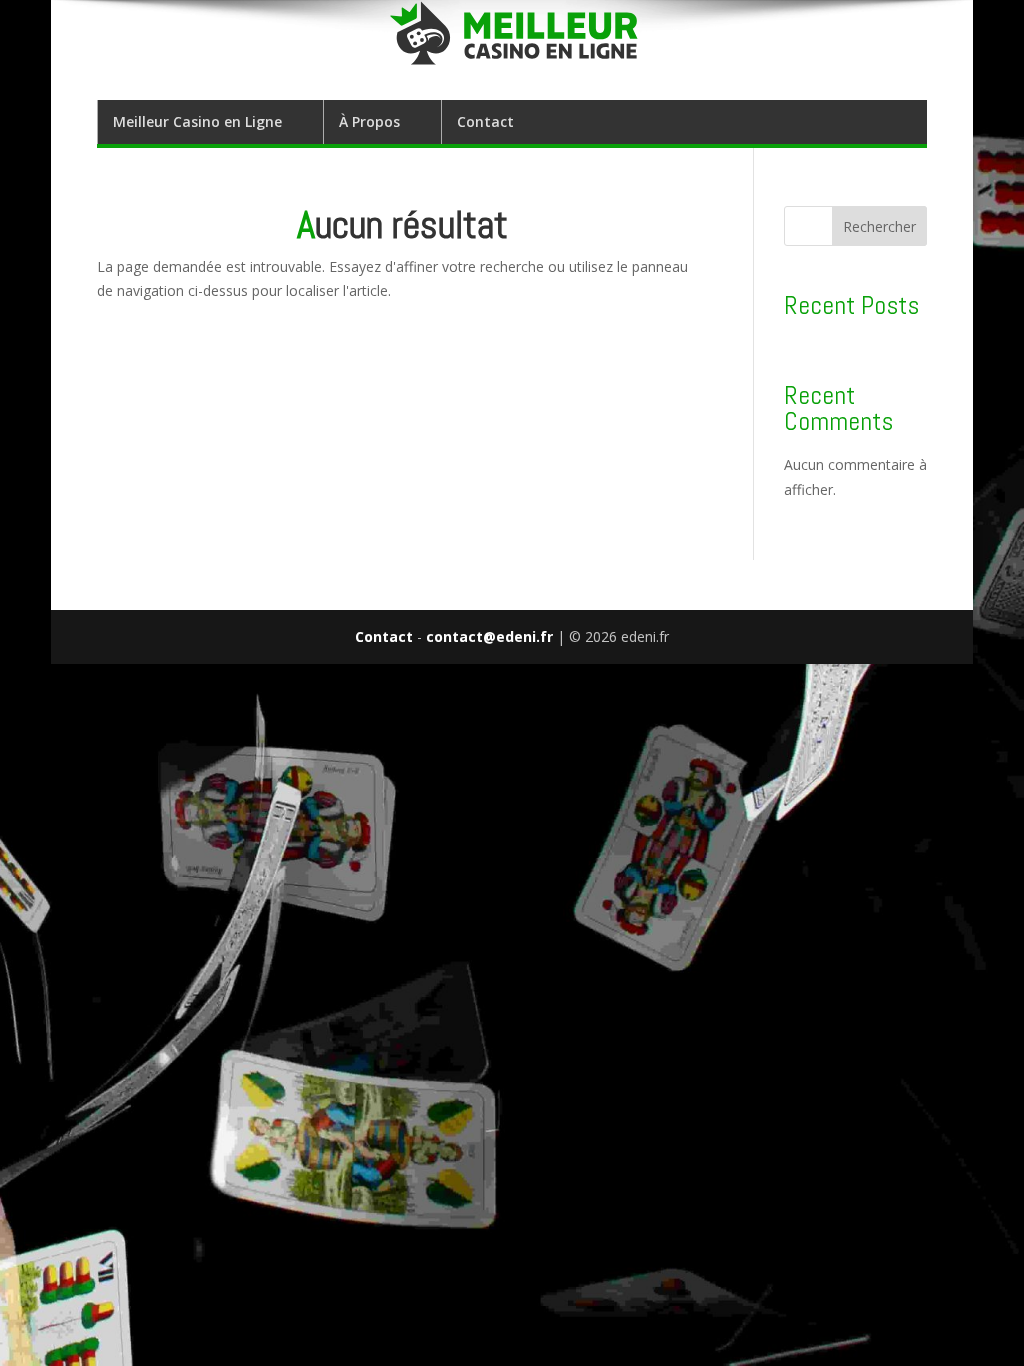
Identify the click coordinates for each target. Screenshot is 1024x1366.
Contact (485, 121)
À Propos (369, 121)
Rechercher (879, 226)
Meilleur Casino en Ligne (197, 121)
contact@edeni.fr (489, 636)
